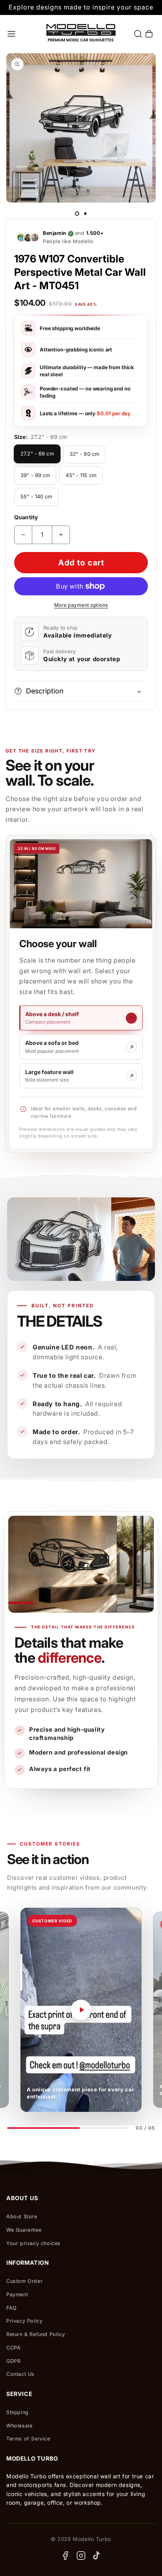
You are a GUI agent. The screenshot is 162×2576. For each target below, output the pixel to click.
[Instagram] (81, 2556)
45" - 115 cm (81, 475)
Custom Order (24, 2281)
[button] (11, 34)
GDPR (13, 2361)
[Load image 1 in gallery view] (77, 214)
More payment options (81, 605)
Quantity (26, 517)
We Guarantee (24, 2230)
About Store (22, 2216)
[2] (85, 214)
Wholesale (19, 2426)
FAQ (12, 2308)
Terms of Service (28, 2439)
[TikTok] (97, 2556)
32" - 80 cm (84, 454)
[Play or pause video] (81, 2010)
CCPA (13, 2348)
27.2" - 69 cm (37, 453)
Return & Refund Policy (36, 2334)
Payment (17, 2294)
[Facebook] (65, 2556)
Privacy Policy (24, 2321)
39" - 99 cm (35, 475)
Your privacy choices (33, 2243)
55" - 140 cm (36, 496)
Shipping (17, 2412)
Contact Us (20, 2374)
